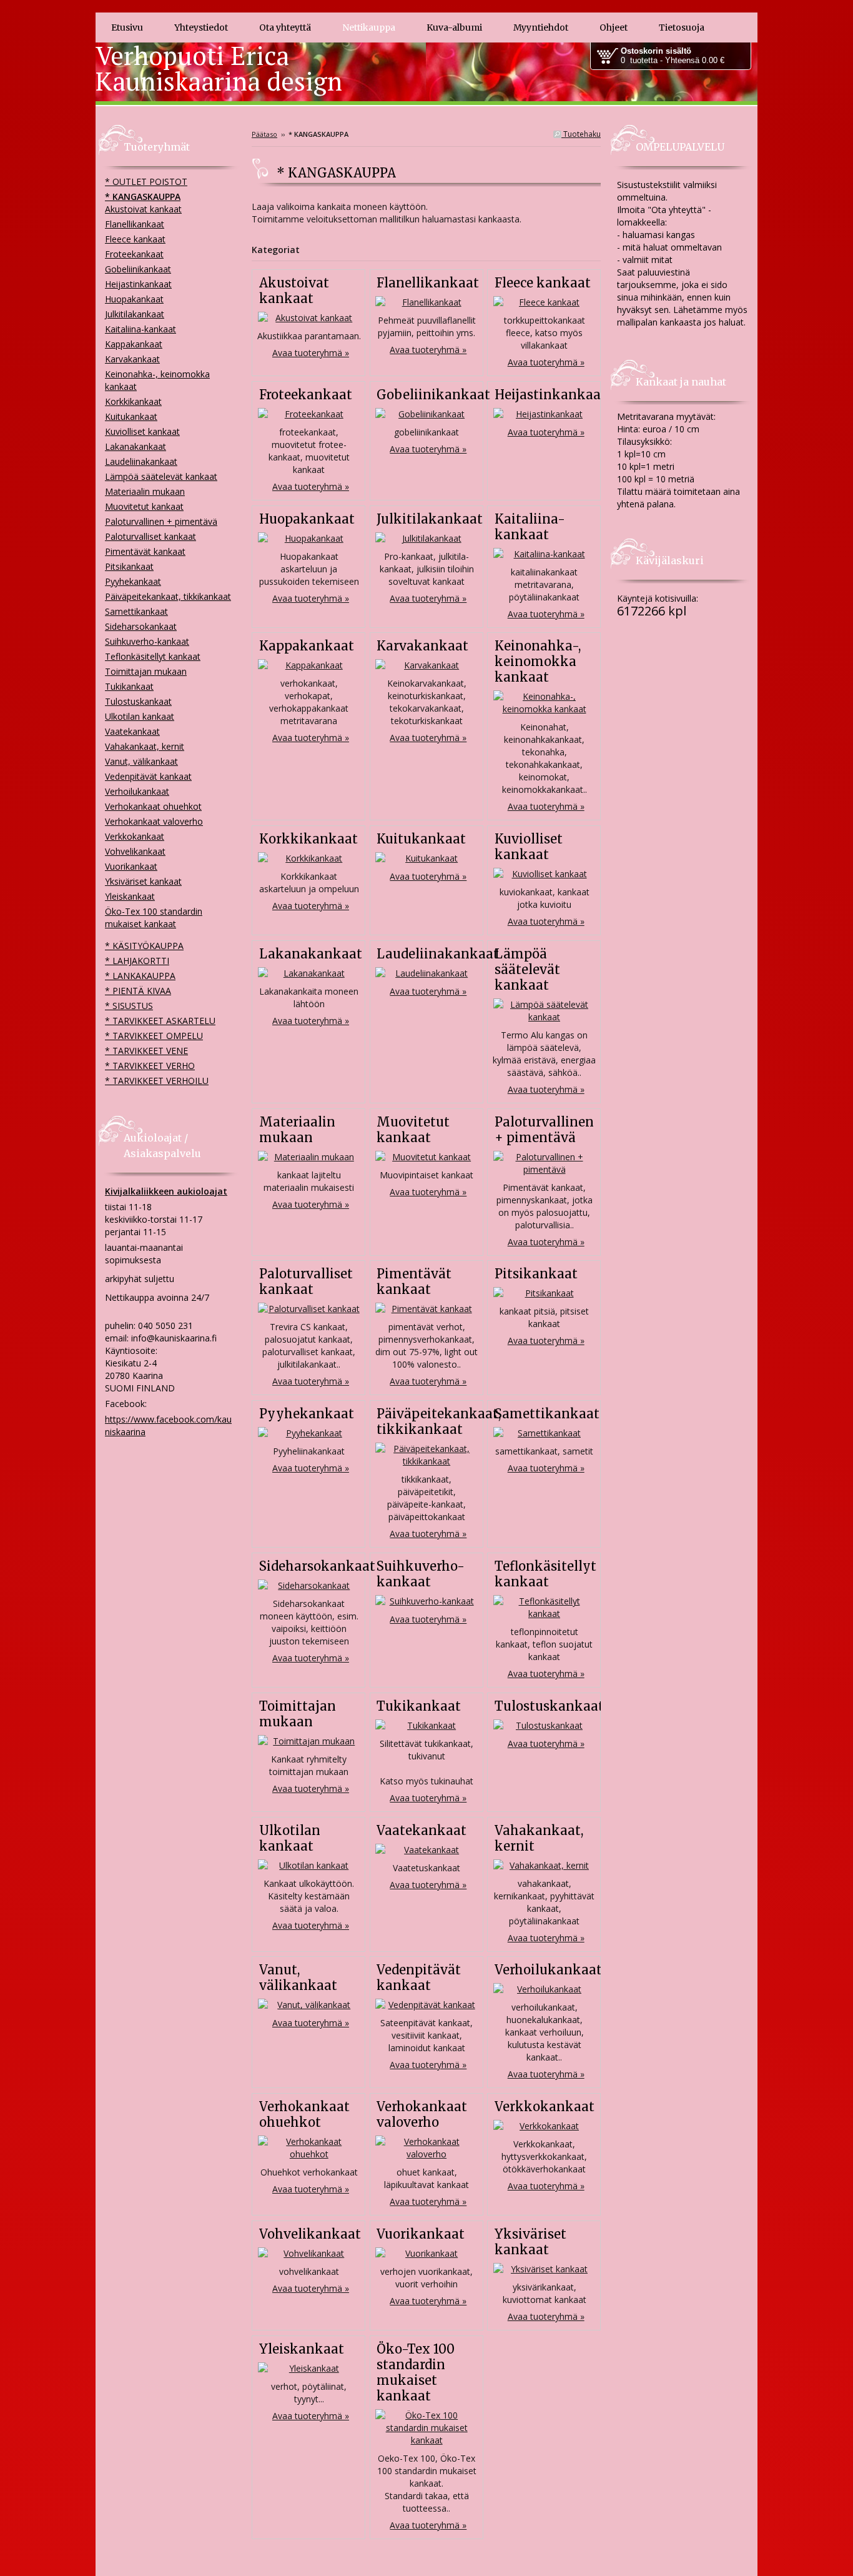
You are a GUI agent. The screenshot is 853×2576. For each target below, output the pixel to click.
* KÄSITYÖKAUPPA (144, 946)
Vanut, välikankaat (298, 1977)
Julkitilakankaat (430, 519)
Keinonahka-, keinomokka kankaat (538, 661)
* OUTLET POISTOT (146, 182)
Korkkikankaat (308, 839)
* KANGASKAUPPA (143, 196)
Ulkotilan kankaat (290, 1838)
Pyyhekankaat (307, 1414)
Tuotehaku (581, 134)
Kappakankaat (307, 646)
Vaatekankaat (422, 1830)
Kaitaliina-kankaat (530, 527)
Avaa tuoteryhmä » (311, 353)
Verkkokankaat (545, 2106)
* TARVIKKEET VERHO (150, 1066)
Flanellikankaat (428, 283)
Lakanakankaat (311, 954)
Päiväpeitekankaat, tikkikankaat (439, 1421)
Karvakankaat (422, 646)
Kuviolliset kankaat (529, 847)
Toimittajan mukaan (298, 1714)
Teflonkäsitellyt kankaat (545, 1574)
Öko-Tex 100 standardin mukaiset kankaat (416, 2372)
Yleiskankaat (302, 2349)
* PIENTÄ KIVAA (138, 991)
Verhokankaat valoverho (422, 2114)
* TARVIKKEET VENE (146, 1051)
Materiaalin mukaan (297, 1130)
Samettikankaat (547, 1414)
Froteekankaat (306, 395)
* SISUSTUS (129, 1006)
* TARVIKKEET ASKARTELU (160, 1021)
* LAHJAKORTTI (137, 961)
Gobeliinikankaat (433, 395)
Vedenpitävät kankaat (419, 1977)
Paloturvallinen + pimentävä (544, 1130)
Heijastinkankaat (550, 395)
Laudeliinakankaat (438, 954)
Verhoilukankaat (548, 1970)
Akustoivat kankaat (294, 291)
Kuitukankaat (421, 839)
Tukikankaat (419, 1706)
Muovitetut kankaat (413, 1130)
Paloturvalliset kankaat (306, 1281)
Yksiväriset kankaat (530, 2242)
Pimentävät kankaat (414, 1281)
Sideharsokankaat (317, 1566)
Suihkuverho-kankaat (421, 1574)
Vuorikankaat (421, 2234)
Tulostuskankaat (549, 1706)
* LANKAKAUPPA (140, 976)
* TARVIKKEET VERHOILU (157, 1081)
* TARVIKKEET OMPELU (154, 1036)
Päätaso (264, 134)
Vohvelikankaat (310, 2234)
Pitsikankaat (536, 1274)
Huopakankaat (307, 519)
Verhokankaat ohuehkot (304, 2114)
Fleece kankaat (543, 283)
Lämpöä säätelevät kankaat (527, 969)
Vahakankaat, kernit (145, 746)
